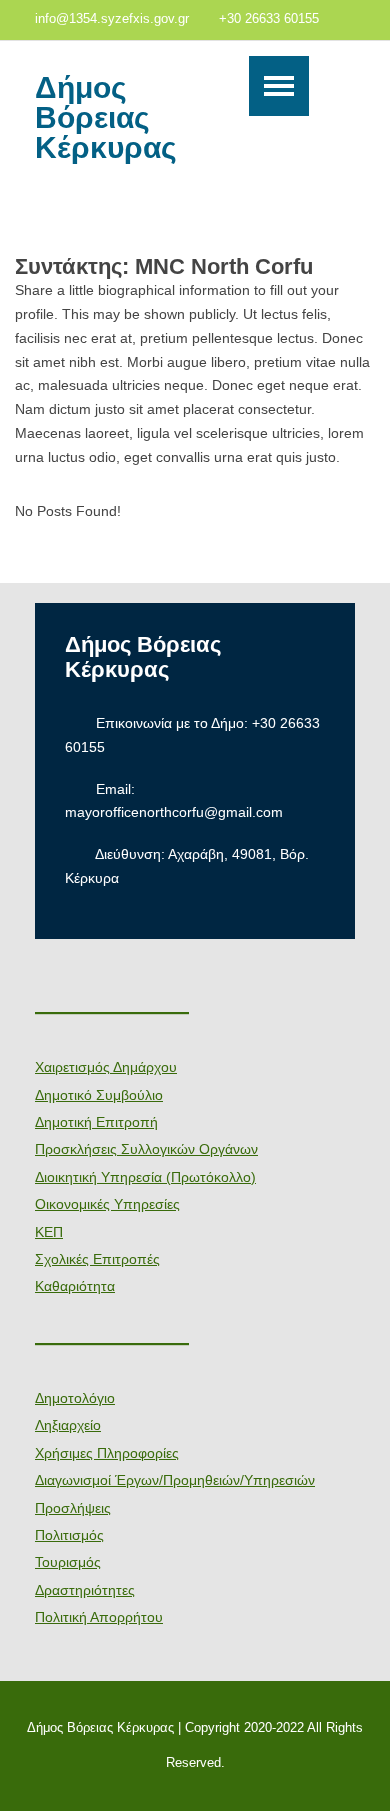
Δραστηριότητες (85, 1590)
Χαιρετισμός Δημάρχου (106, 1067)
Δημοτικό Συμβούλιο (99, 1095)
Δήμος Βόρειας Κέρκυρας (106, 118)
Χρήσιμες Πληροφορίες (107, 1453)
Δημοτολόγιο (75, 1398)
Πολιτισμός (69, 1535)
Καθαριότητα (75, 1286)
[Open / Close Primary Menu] (279, 86)
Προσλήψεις (73, 1508)
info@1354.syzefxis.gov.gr (112, 19)
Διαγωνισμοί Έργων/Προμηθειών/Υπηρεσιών (175, 1480)
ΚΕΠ (49, 1232)
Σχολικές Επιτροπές (97, 1259)
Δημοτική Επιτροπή (96, 1122)
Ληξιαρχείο (68, 1425)
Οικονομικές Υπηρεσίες (107, 1204)
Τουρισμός (68, 1562)
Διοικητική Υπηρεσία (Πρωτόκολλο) (145, 1177)
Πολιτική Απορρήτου (99, 1617)
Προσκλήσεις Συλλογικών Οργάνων (146, 1149)
